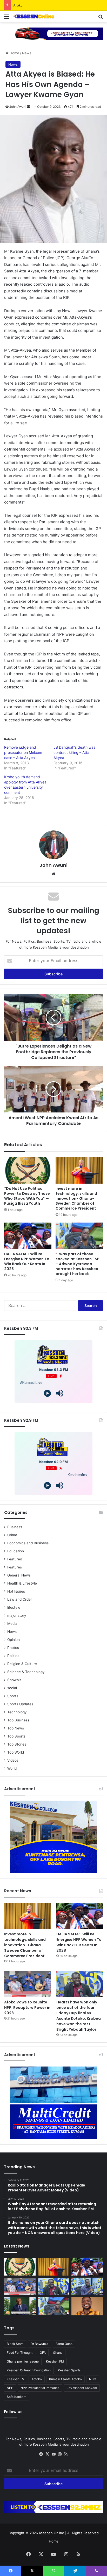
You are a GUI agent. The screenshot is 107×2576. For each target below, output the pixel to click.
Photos (13, 1648)
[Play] (47, 1393)
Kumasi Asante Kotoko (65, 2379)
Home (14, 53)
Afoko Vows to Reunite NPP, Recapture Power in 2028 (57, 5)
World (12, 1768)
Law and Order (20, 1599)
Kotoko (37, 2379)
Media (12, 1624)
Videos (13, 1760)
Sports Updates (20, 1704)
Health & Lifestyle (22, 1583)
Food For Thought (20, 2353)
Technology (17, 1712)
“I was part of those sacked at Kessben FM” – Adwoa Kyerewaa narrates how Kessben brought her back (78, 1264)
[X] (47, 2454)
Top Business (18, 1720)
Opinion (14, 1640)
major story (17, 1615)
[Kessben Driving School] (53, 33)
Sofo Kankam (16, 2397)
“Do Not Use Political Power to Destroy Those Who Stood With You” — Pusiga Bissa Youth (27, 1196)
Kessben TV (15, 2379)
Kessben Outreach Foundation (29, 2370)
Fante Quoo (64, 2344)
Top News (16, 1728)
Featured (15, 1559)
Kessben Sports (69, 2370)
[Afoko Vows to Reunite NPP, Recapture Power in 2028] (27, 1984)
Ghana (58, 2353)
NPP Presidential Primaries (40, 2388)
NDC (93, 2379)
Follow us (13, 2412)
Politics (13, 1656)
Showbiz (14, 1680)
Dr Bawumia (39, 2344)
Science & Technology (26, 1672)
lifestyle (14, 1607)
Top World (16, 1752)
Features (15, 1567)
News (27, 53)
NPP (10, 2388)
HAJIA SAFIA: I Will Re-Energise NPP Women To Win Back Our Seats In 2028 (27, 1261)
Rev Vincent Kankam (82, 2388)
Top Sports (16, 1736)
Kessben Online (52, 2533)
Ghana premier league (23, 2361)
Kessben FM (55, 2361)
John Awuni (18, 107)
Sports (13, 1696)
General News (19, 1575)
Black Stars (15, 2344)
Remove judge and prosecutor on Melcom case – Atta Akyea (23, 752)
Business (15, 1527)
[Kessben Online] (34, 16)
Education (16, 1551)
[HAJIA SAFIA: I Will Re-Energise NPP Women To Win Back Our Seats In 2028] (28, 1236)
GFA (43, 2353)
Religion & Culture (22, 1664)
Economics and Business (28, 1543)
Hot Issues (16, 1591)
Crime (12, 1535)
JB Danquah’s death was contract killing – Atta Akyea (74, 752)
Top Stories (17, 1744)
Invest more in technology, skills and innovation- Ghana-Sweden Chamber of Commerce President (76, 1198)
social (12, 1688)
